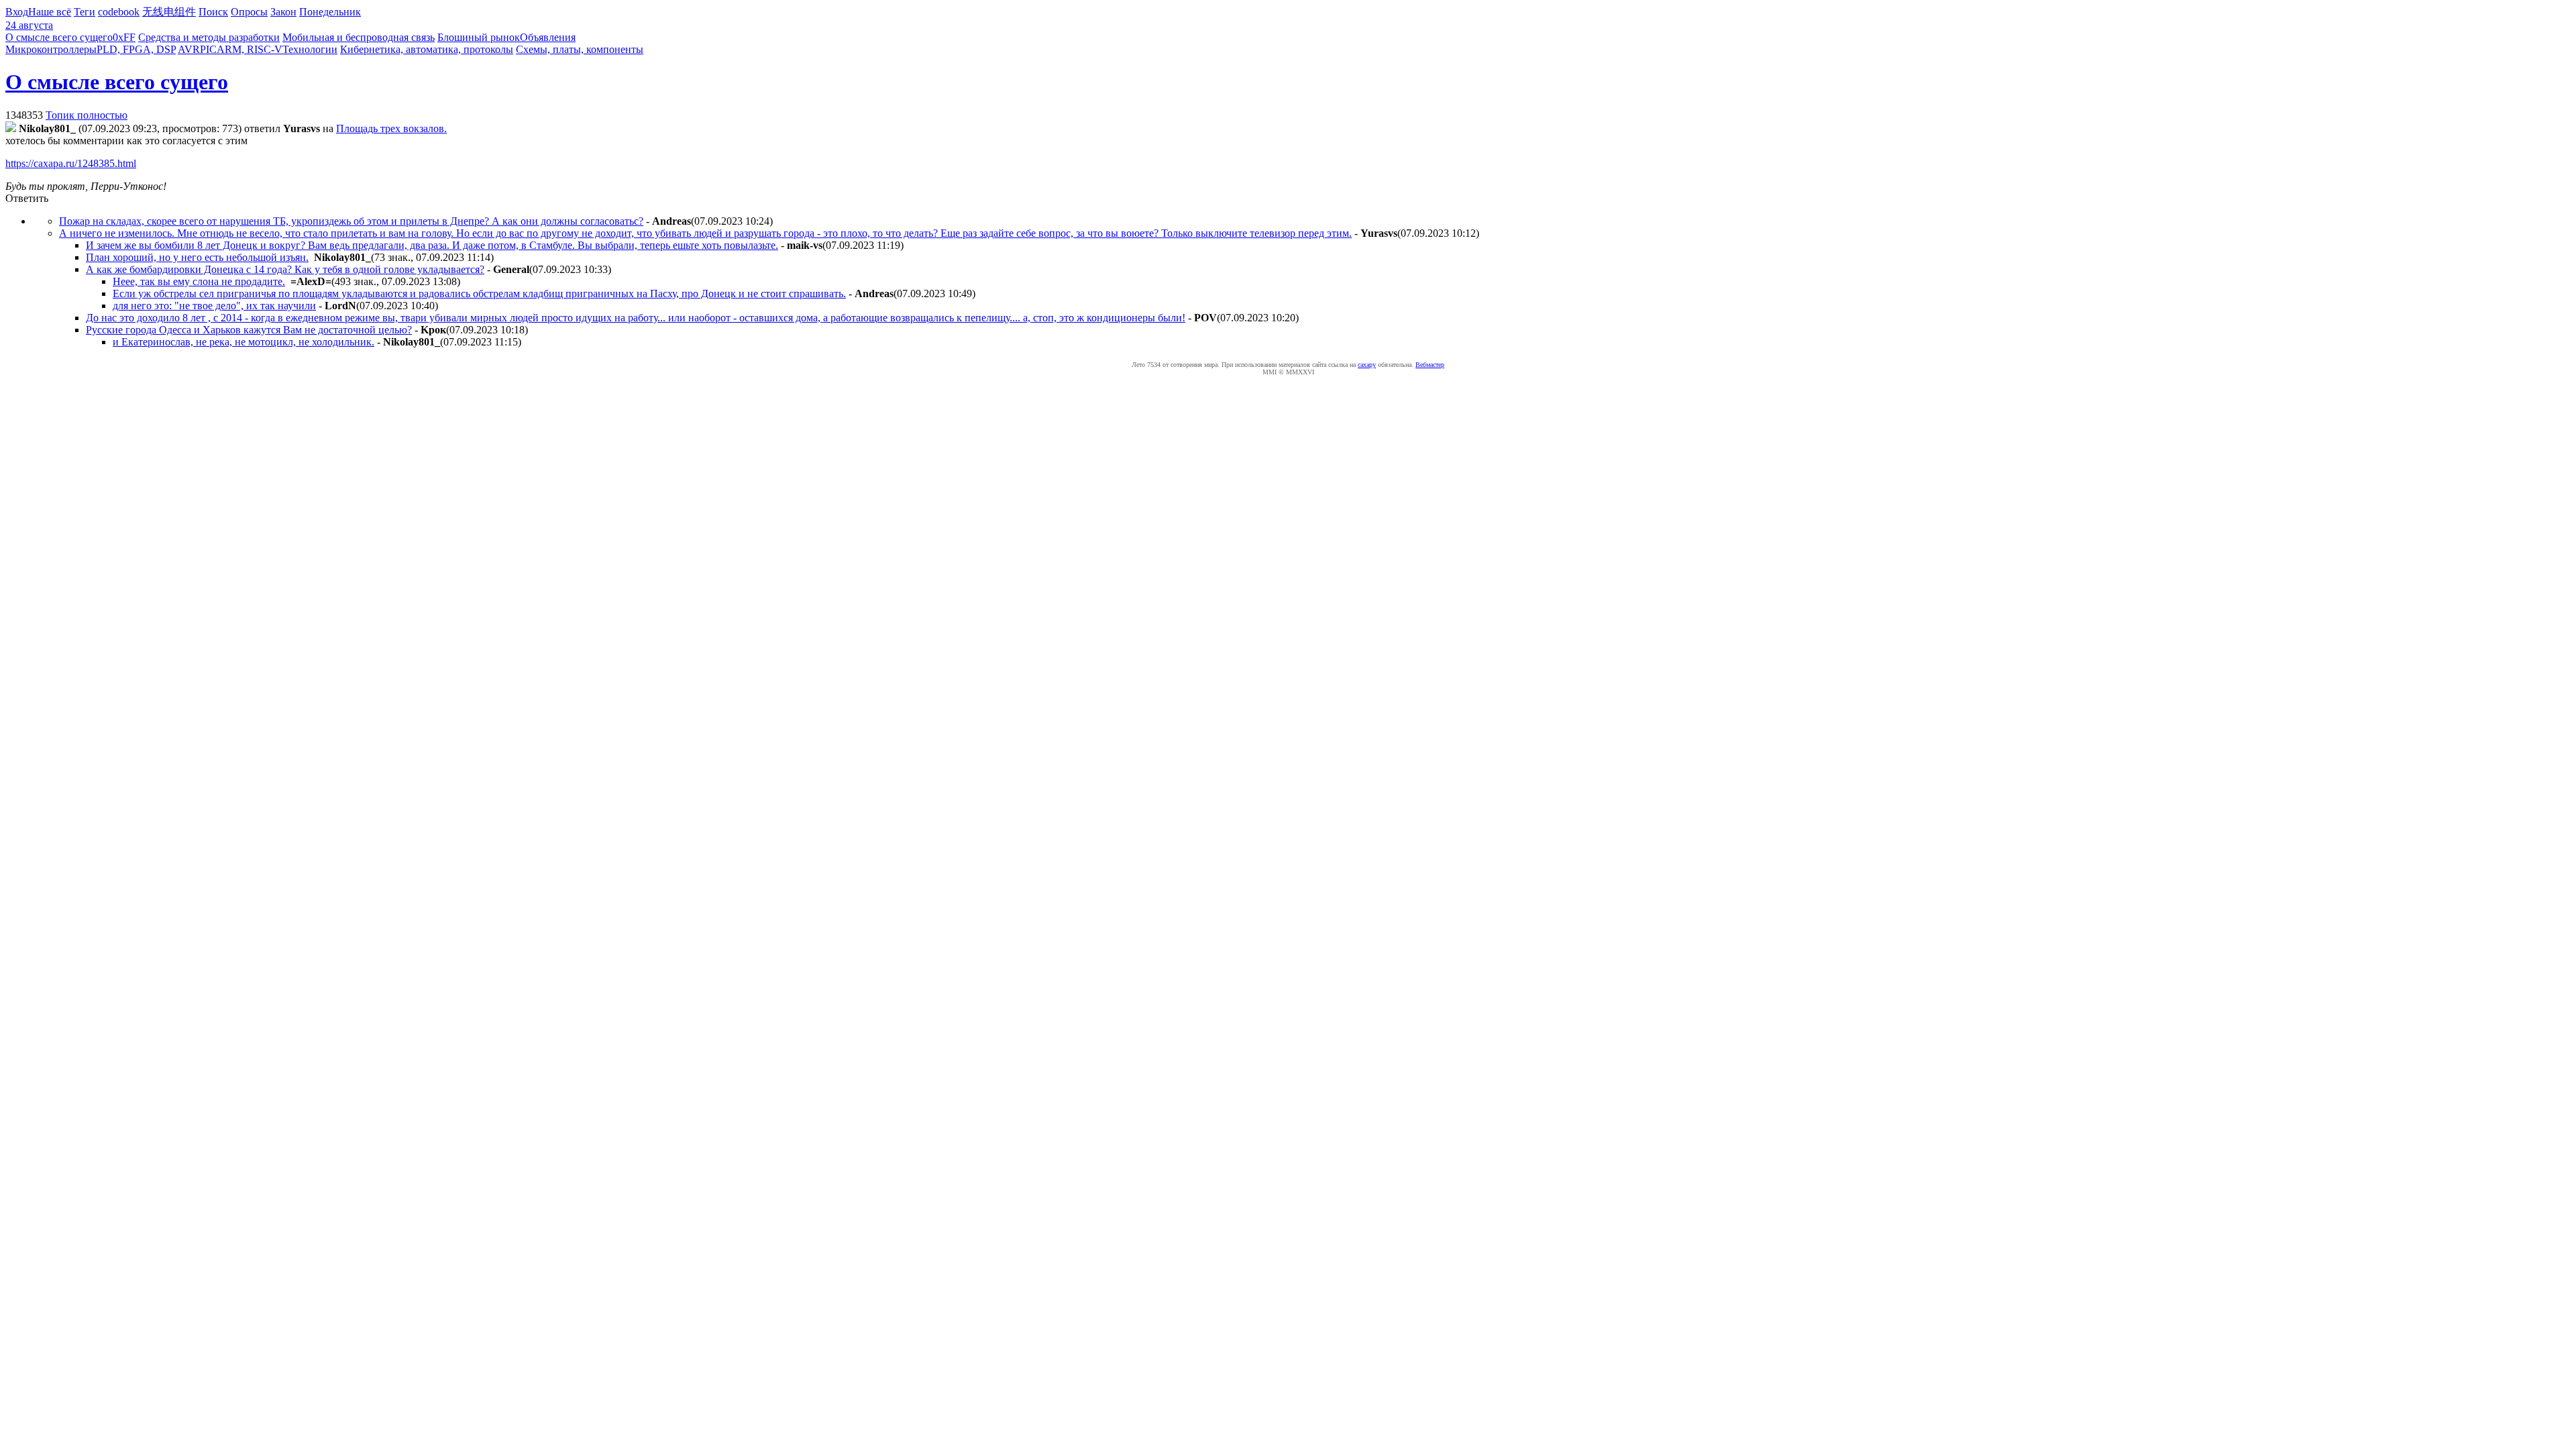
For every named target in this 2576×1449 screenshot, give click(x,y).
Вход (17, 12)
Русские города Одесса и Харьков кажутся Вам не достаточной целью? (249, 330)
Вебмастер (1430, 365)
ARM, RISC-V (250, 49)
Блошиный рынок (479, 37)
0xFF (124, 37)
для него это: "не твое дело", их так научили (214, 306)
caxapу (1367, 365)
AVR (189, 49)
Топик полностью (87, 115)
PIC (208, 49)
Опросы (249, 12)
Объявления (548, 37)
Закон (283, 12)
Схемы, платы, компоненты (580, 49)
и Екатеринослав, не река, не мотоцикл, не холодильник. (244, 342)
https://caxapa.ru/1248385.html (71, 163)
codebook (119, 12)
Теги (85, 12)
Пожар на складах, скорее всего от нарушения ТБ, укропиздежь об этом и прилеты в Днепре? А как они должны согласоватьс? (351, 221)
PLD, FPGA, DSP (136, 49)
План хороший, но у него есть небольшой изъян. (197, 257)
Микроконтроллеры (51, 49)
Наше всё (50, 12)
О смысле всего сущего (59, 37)
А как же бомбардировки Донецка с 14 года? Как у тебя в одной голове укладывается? (285, 269)
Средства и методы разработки (209, 37)
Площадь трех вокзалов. (391, 128)
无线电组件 (169, 12)
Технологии (310, 49)
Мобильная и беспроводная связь (359, 37)
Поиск (213, 12)
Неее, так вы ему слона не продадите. (199, 281)
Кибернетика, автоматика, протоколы (427, 49)
